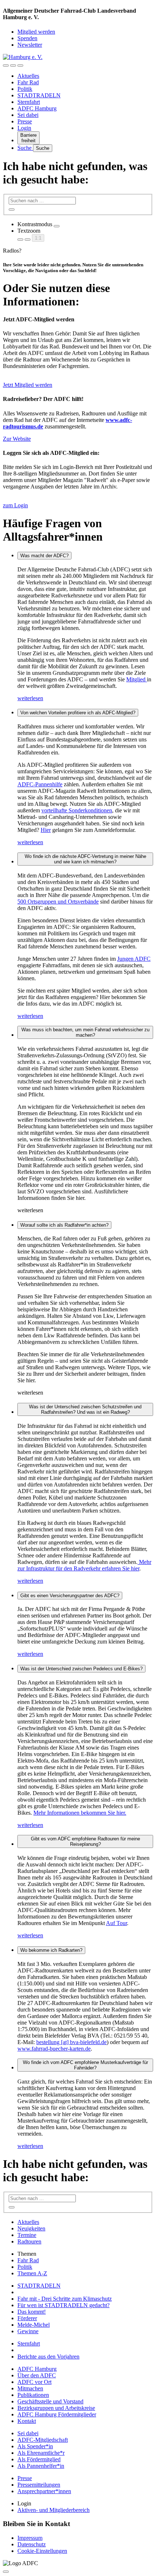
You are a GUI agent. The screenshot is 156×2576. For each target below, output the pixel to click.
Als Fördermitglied (39, 2459)
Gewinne (28, 2331)
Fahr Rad (28, 82)
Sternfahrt (29, 102)
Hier (46, 830)
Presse (25, 121)
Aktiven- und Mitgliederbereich (54, 2510)
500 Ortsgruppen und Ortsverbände (58, 902)
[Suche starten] (12, 210)
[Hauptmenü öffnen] (20, 65)
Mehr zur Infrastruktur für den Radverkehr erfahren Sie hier (84, 1565)
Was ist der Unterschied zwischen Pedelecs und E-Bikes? (81, 1669)
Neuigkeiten (31, 2228)
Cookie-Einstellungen (42, 2551)
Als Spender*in (35, 2446)
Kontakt (27, 2421)
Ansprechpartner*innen (44, 2491)
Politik (25, 89)
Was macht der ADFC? (44, 556)
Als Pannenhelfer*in (41, 2466)
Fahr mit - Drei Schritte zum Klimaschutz (65, 2299)
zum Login (15, 505)
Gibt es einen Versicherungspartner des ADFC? (70, 1596)
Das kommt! (32, 2312)
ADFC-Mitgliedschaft (43, 2440)
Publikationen (33, 2395)
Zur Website (17, 439)
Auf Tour (116, 1923)
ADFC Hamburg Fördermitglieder (57, 2414)
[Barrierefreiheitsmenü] (6, 65)
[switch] (57, 226)
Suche (25, 148)
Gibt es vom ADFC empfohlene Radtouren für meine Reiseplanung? (85, 1841)
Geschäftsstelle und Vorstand (50, 2401)
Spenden (27, 38)
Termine (27, 2235)
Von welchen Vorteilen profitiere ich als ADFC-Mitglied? (78, 713)
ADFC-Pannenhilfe (40, 784)
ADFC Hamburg (37, 108)
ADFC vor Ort (34, 2382)
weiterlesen (30, 698)
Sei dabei (28, 115)
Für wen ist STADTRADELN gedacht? (63, 2305)
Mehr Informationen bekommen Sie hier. (80, 1813)
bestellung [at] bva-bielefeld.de (71, 2042)
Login (24, 128)
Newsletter (30, 45)
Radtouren (29, 2241)
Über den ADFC (37, 2375)
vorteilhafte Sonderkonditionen (77, 810)
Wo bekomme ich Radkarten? (51, 1950)
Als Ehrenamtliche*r (41, 2453)
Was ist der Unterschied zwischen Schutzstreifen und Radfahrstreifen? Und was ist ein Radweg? (85, 1409)
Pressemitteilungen (39, 2485)
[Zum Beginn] (6, 2572)
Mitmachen (30, 2388)
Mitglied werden (36, 32)
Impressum (30, 2538)
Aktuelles (28, 76)
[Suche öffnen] (13, 65)
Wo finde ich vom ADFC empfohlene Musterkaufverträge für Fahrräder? (85, 2065)
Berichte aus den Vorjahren (48, 2357)
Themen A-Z (32, 2273)
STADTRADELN (39, 95)
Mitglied (137, 679)
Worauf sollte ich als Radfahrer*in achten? (64, 1225)
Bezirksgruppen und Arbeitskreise (56, 2408)
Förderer (27, 2318)
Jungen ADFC (134, 959)
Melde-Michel (34, 2325)
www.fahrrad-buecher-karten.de (54, 2049)
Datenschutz (32, 2544)
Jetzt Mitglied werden (28, 385)
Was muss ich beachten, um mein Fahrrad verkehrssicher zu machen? (85, 1032)
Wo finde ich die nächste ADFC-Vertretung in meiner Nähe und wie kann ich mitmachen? (85, 859)
